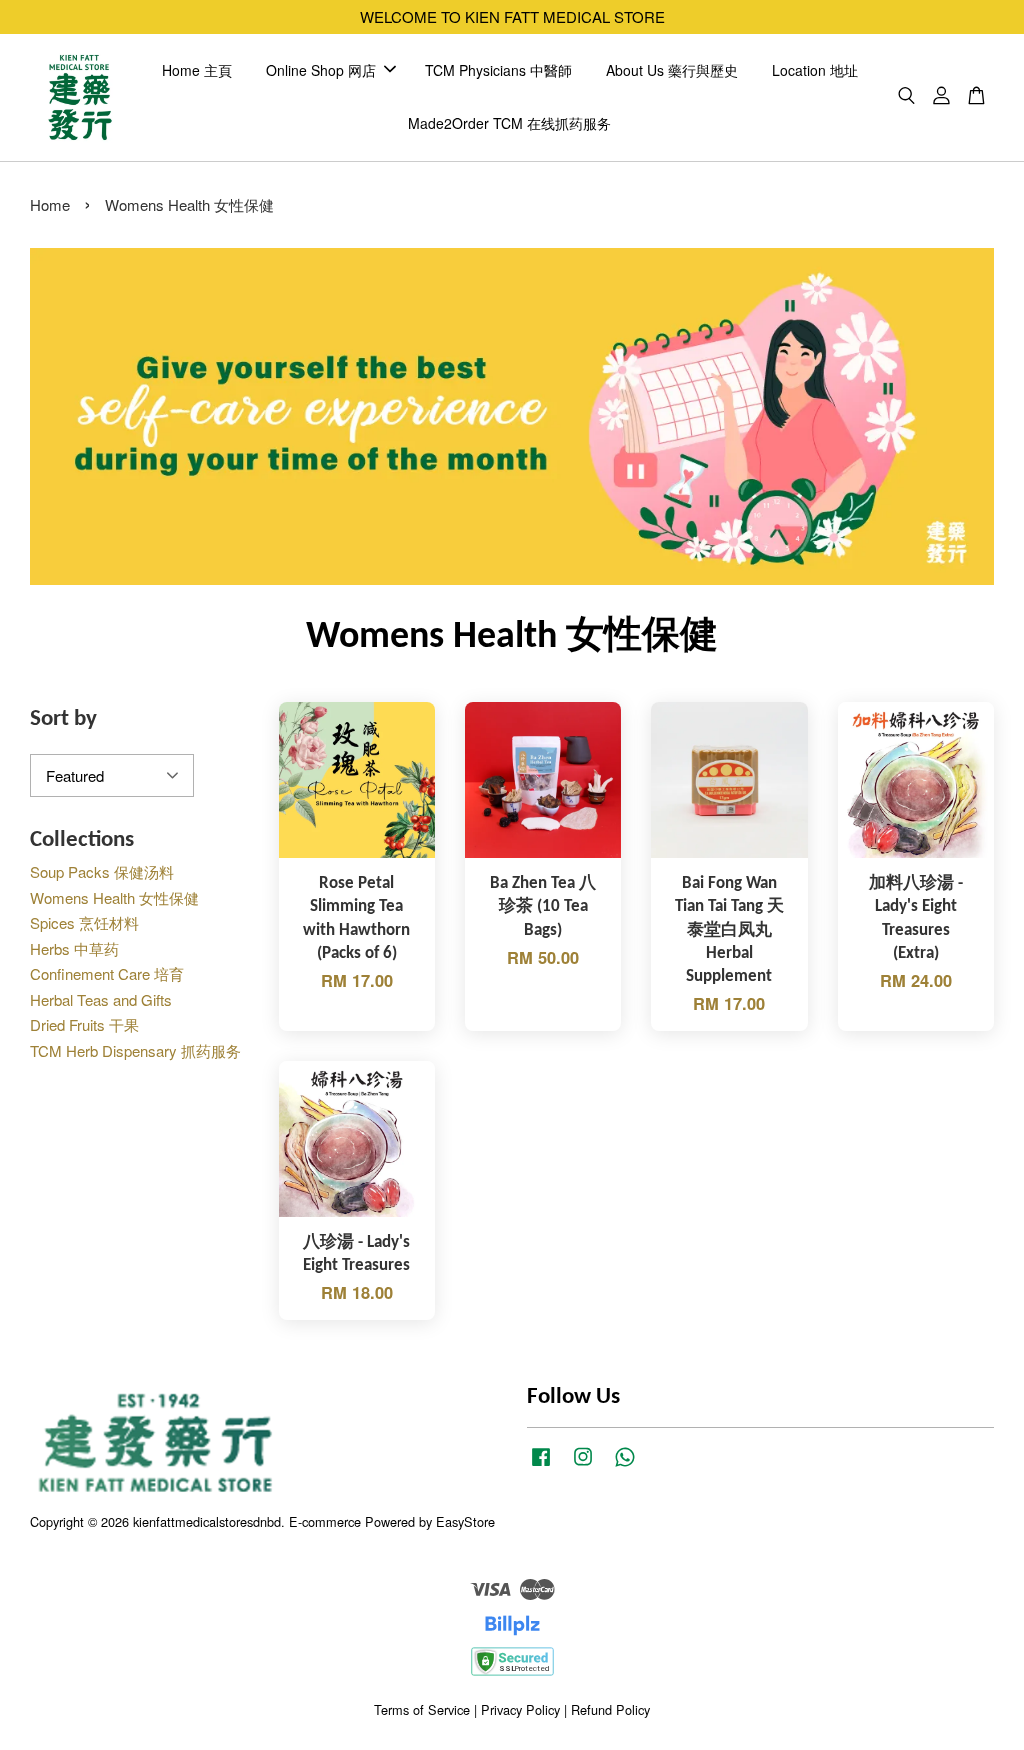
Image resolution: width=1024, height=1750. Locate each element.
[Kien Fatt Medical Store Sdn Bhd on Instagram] (583, 1465)
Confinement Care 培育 (107, 973)
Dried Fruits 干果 (84, 1024)
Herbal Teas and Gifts (101, 999)
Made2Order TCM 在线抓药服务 (509, 123)
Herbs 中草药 (74, 948)
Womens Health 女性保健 (114, 897)
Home (50, 204)
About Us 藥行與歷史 (672, 70)
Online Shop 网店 (321, 70)
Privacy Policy (520, 1709)
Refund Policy (610, 1709)
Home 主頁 (197, 70)
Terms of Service (422, 1709)
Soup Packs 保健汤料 (102, 871)
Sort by (63, 719)
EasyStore (465, 1521)
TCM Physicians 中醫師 (498, 70)
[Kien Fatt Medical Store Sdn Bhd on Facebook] (541, 1465)
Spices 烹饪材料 (84, 922)
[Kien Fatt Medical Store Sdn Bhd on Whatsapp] (625, 1465)
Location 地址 (815, 70)
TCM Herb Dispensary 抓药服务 (135, 1050)
